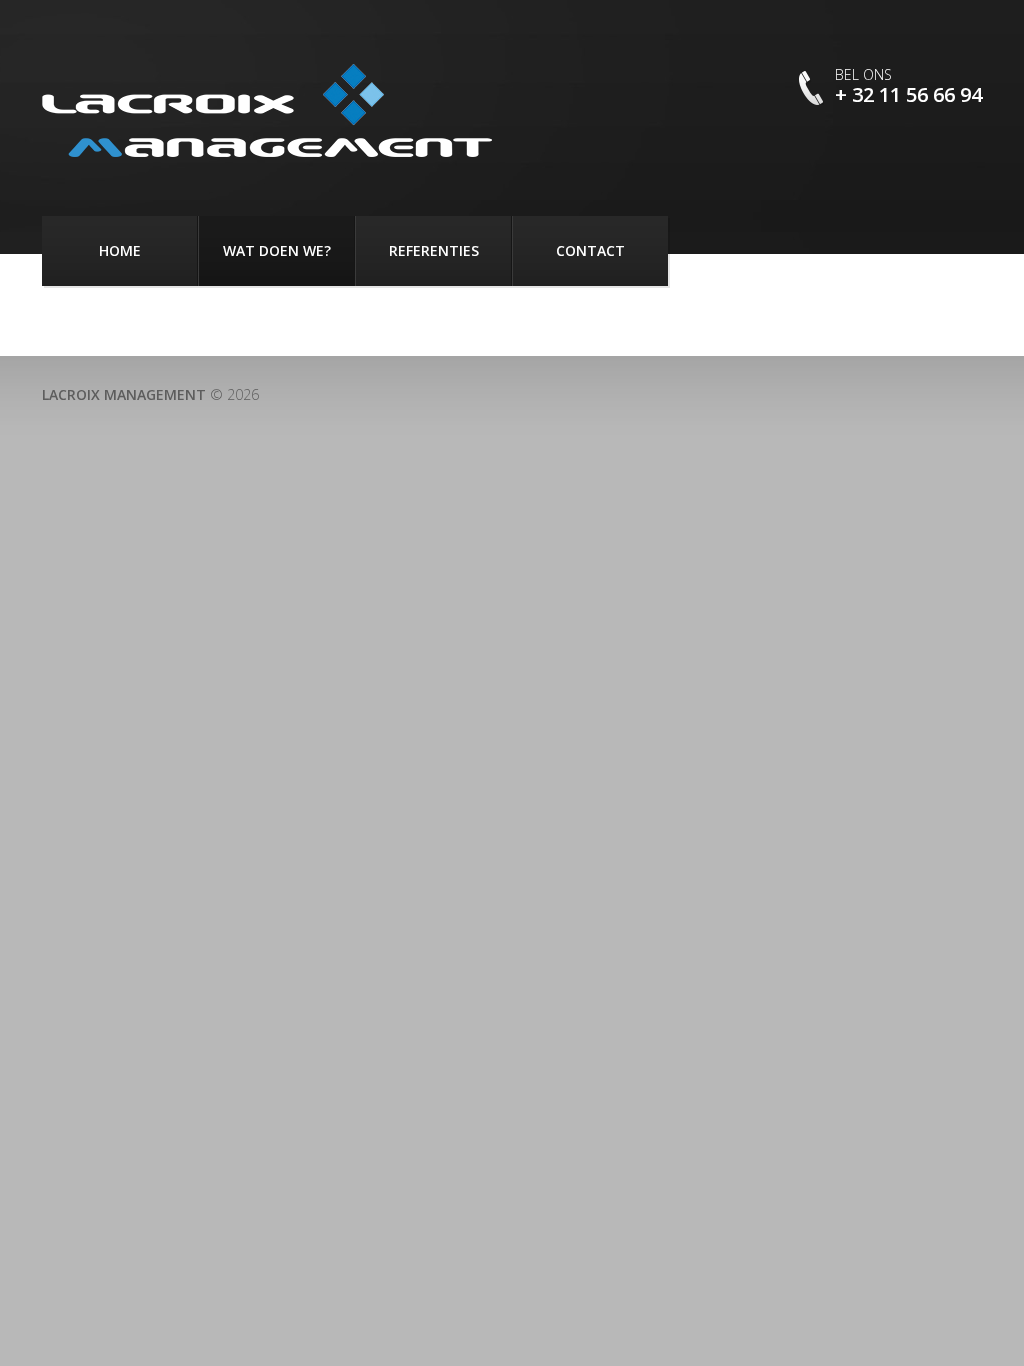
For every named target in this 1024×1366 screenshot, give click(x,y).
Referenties (434, 250)
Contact (590, 250)
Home (120, 250)
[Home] (267, 110)
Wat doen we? (277, 250)
